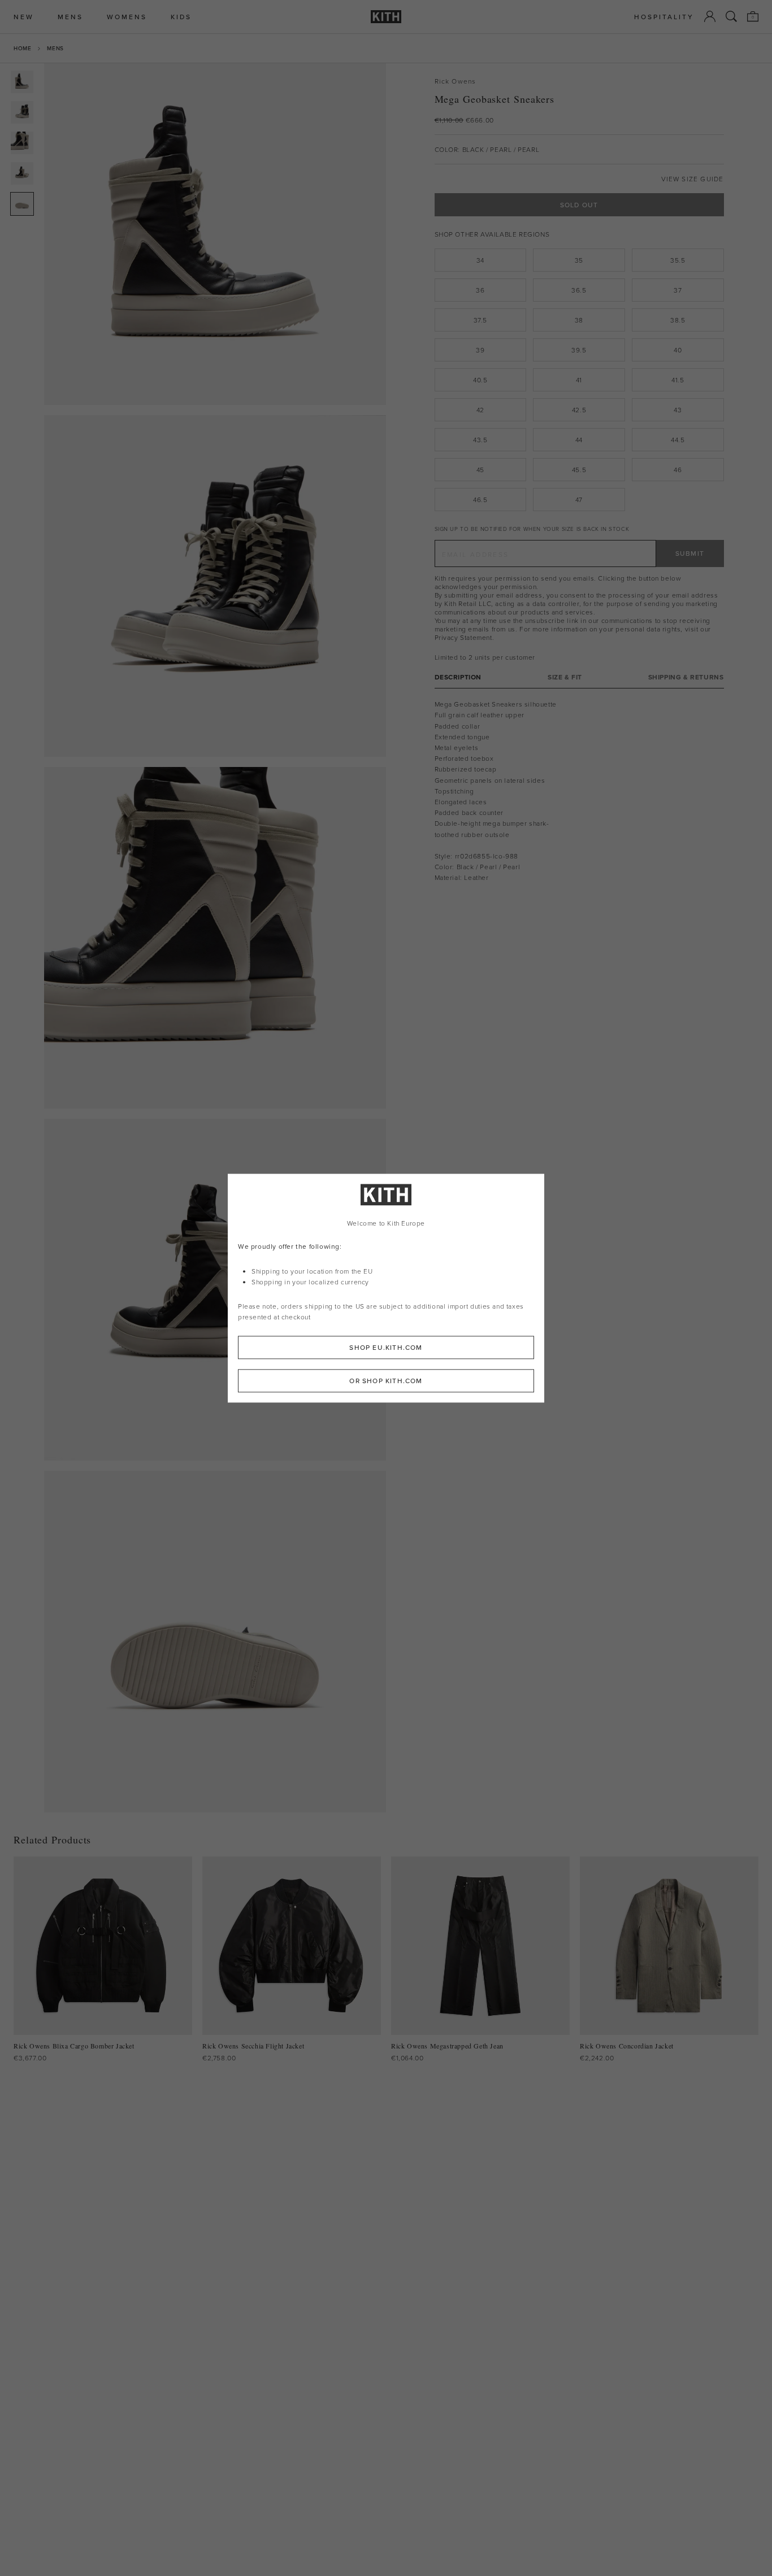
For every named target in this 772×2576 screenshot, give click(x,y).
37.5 (480, 320)
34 (480, 260)
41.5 (678, 380)
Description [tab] (458, 677)
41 (579, 380)
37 (678, 290)
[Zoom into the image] (215, 234)
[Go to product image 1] (22, 82)
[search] (731, 16)
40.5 (480, 380)
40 (678, 350)
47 (579, 500)
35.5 (678, 260)
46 (678, 470)
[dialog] (386, 1288)
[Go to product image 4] (22, 173)
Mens (55, 48)
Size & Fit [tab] (565, 677)
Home (22, 48)
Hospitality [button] (664, 17)
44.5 (678, 440)
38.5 (678, 320)
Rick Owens (456, 81)
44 (579, 440)
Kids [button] (181, 17)
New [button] (24, 17)
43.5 (480, 440)
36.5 (579, 290)
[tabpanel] (579, 791)
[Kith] (386, 17)
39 (480, 350)
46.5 (480, 500)
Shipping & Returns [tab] (686, 677)
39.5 (579, 350)
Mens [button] (70, 17)
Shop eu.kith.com (386, 1347)
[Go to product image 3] (22, 143)
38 (579, 320)
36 (480, 290)
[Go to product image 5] (22, 204)
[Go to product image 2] (22, 112)
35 (579, 260)
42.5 (579, 410)
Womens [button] (127, 17)
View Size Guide (693, 179)
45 (480, 470)
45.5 (579, 470)
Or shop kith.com (386, 1381)
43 (678, 410)
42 (480, 410)
